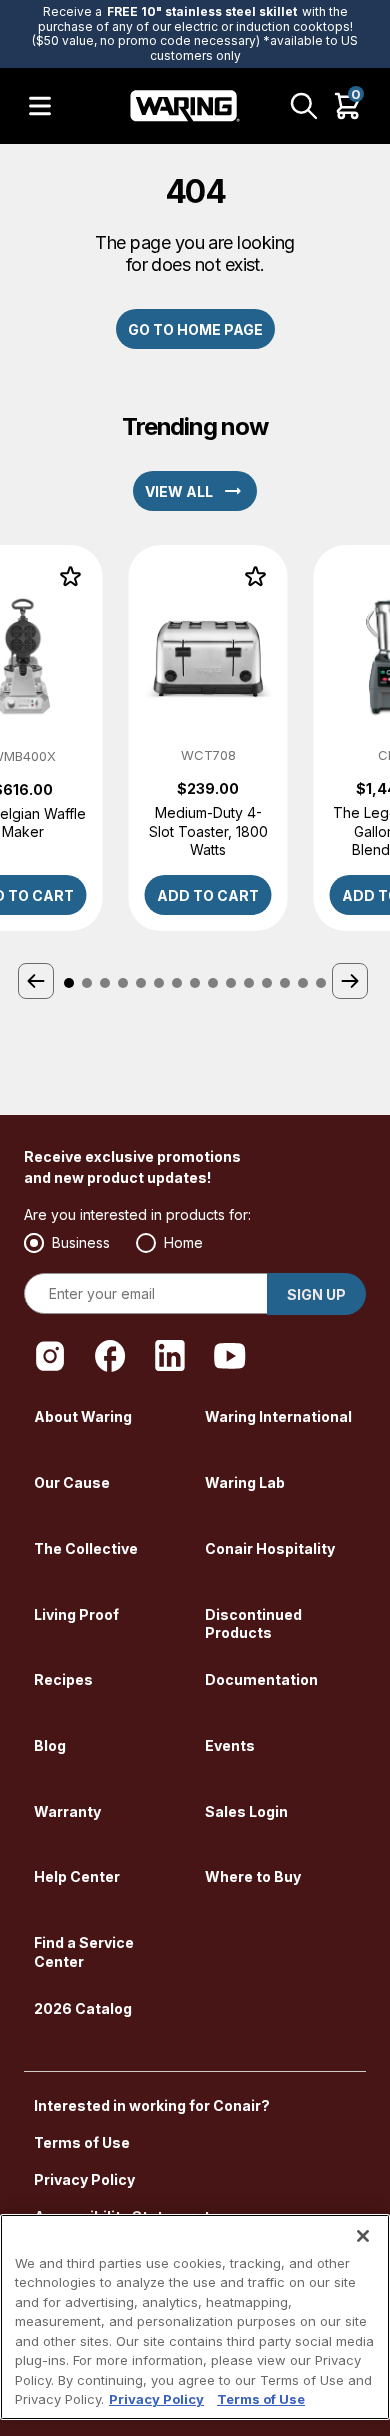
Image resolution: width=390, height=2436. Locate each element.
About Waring (83, 1416)
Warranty (67, 1811)
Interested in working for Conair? (152, 2105)
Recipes (63, 1679)
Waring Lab (245, 1482)
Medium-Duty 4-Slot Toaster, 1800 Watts (208, 830)
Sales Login (246, 1811)
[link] (208, 738)
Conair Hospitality (270, 1548)
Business (81, 1242)
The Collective (86, 1548)
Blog (50, 1745)
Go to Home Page (195, 329)
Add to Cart (208, 895)
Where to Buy (253, 1876)
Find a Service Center (84, 1952)
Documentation (261, 1679)
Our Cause (72, 1482)
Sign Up (316, 1294)
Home (183, 1242)
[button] (38, 983)
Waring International (278, 1416)
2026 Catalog (83, 2008)
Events (230, 1745)
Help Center (77, 1876)
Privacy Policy (84, 2179)
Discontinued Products (253, 1624)
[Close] (363, 2236)
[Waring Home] (185, 106)
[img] (71, 577)
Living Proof (76, 1614)
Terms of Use (82, 2142)
